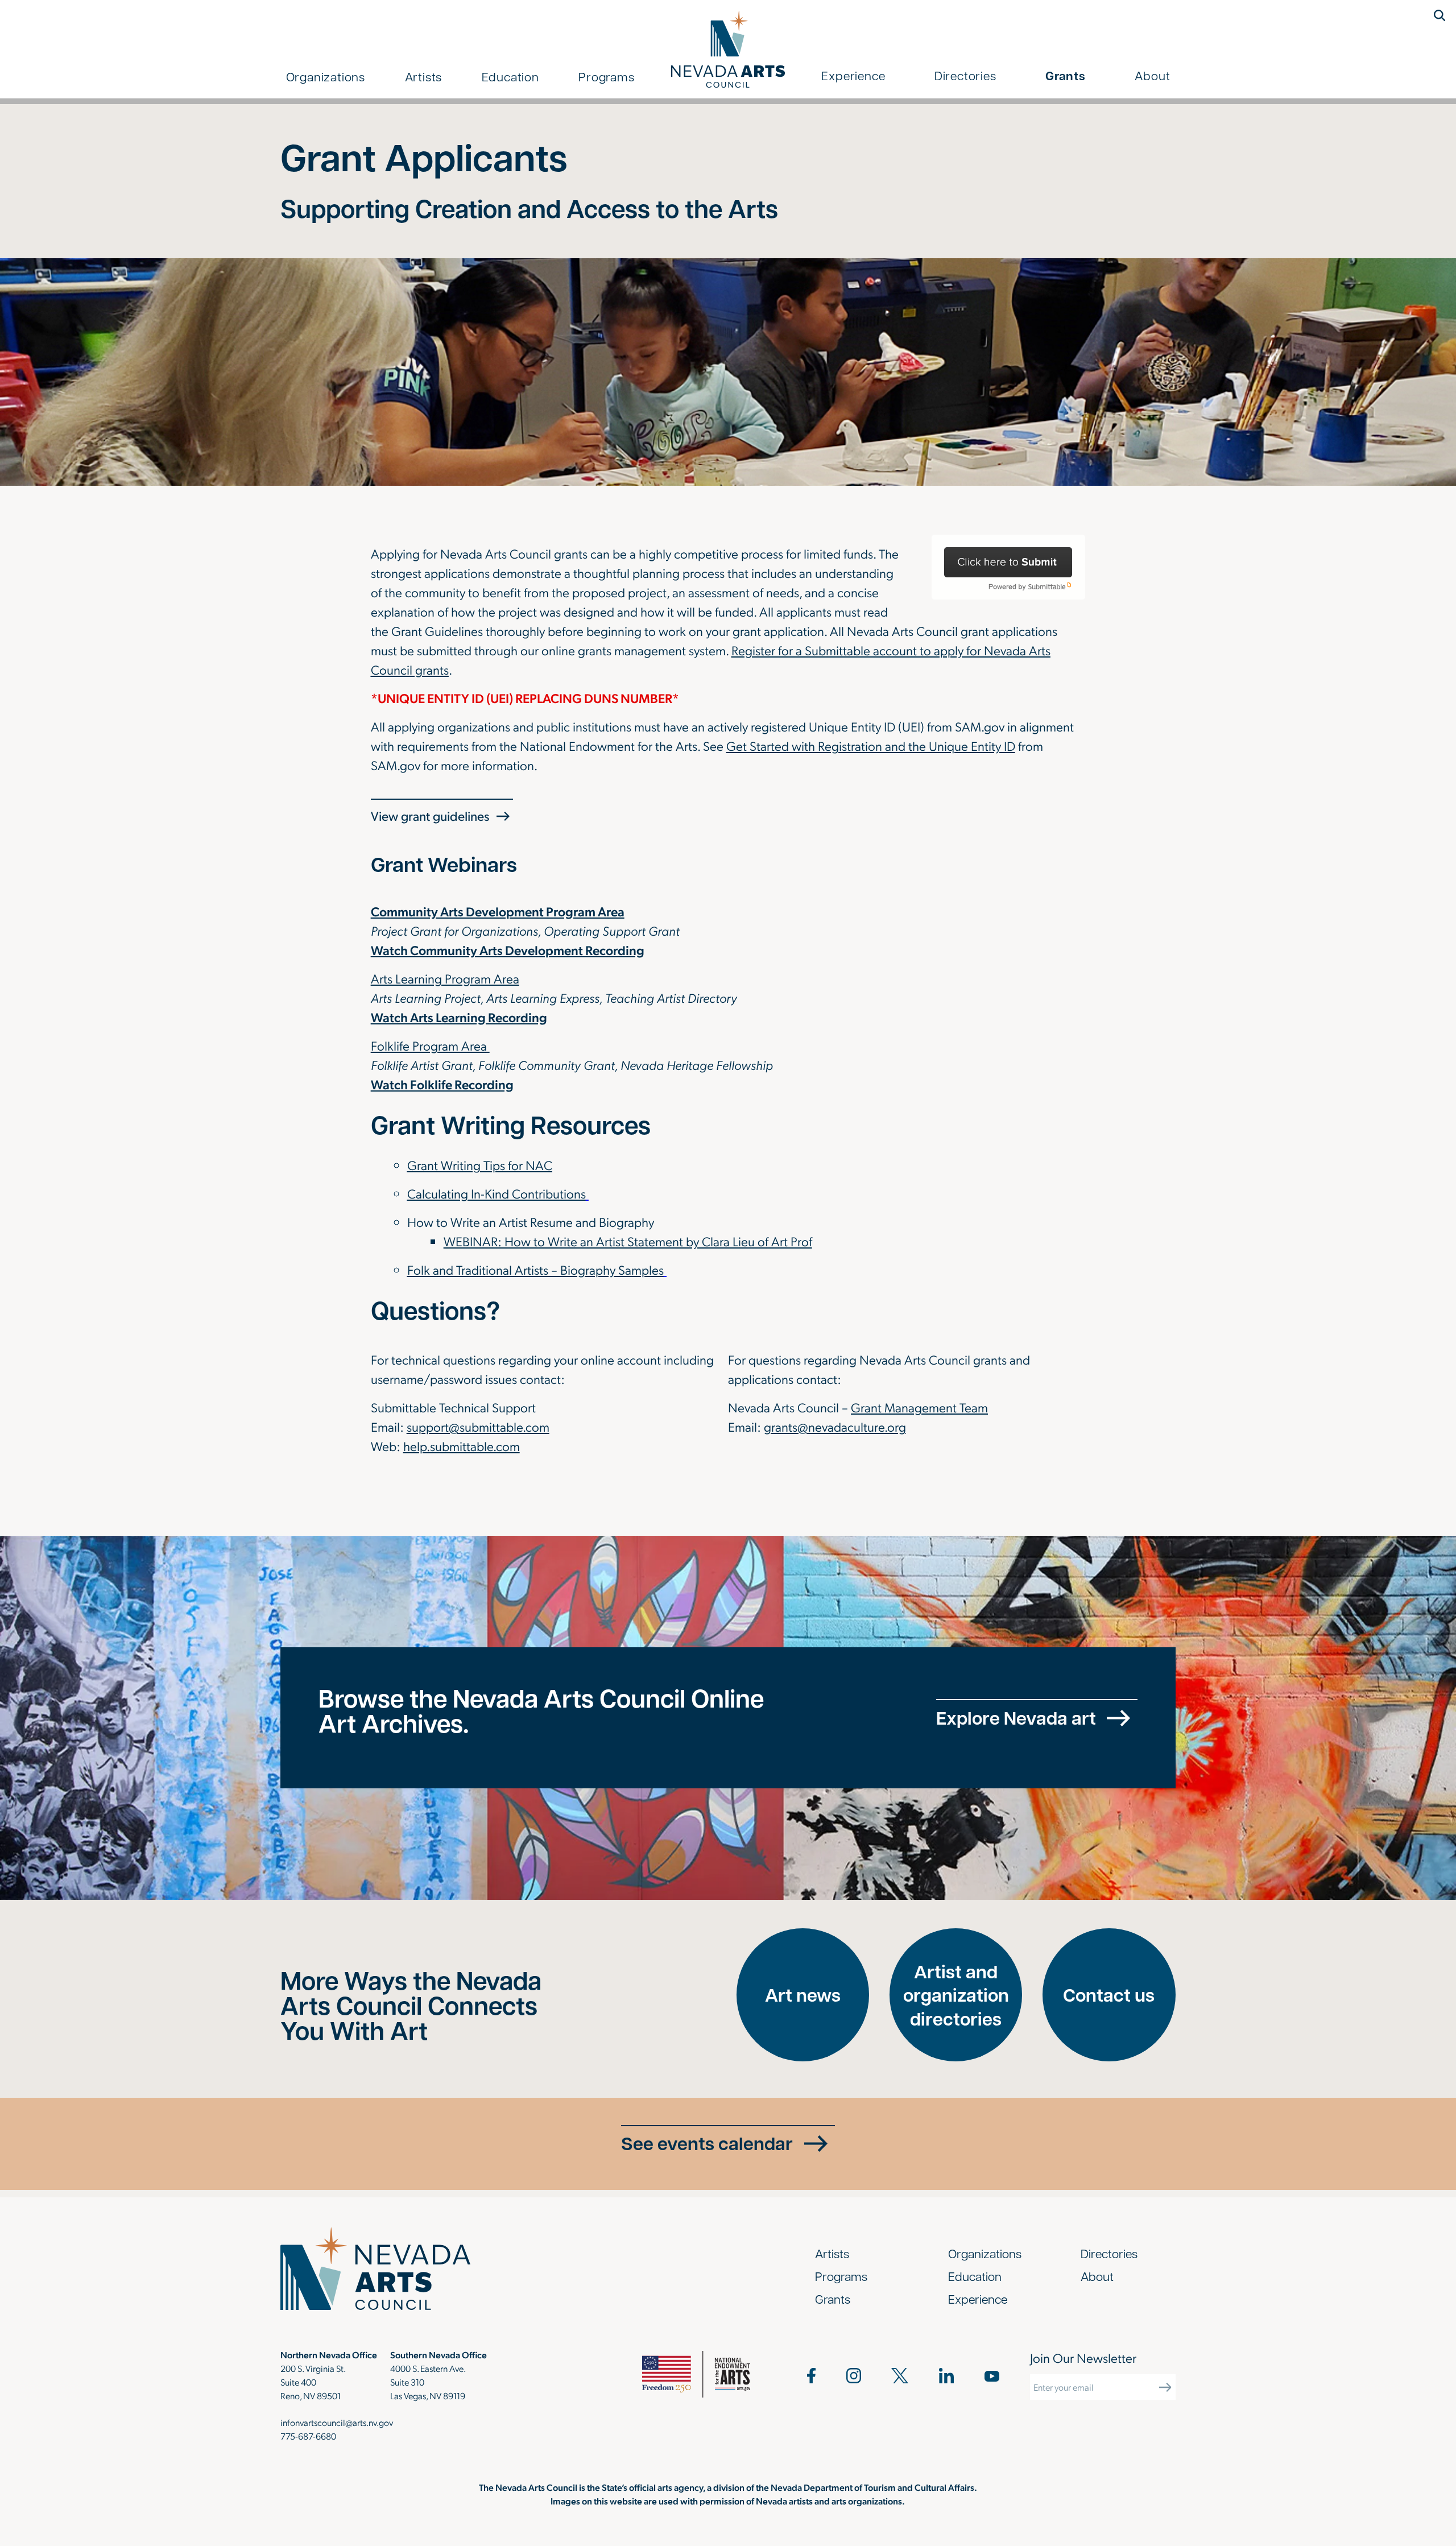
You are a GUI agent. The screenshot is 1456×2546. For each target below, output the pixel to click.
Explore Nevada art (1016, 1718)
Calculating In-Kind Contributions (497, 1193)
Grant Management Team (919, 1407)
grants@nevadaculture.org (835, 1426)
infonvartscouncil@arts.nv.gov (337, 2422)
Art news (803, 1995)
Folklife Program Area (430, 1045)
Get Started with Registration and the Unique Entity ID (871, 745)
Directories (965, 75)
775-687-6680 (308, 2436)
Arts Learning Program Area (445, 978)
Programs (606, 76)
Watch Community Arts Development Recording (508, 950)
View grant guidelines (430, 816)
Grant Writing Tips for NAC (480, 1165)
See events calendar (707, 2143)
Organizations (326, 76)
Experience (853, 75)
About (1152, 75)
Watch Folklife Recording (442, 1084)
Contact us (1109, 1995)
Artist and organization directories (956, 1995)
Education (510, 76)
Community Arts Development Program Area (498, 911)
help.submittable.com (462, 1446)
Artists (424, 76)
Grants (1066, 76)
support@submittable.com (478, 1426)
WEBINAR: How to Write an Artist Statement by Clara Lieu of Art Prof (628, 1241)
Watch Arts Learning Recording (459, 1017)
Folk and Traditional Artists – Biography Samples (535, 1269)
